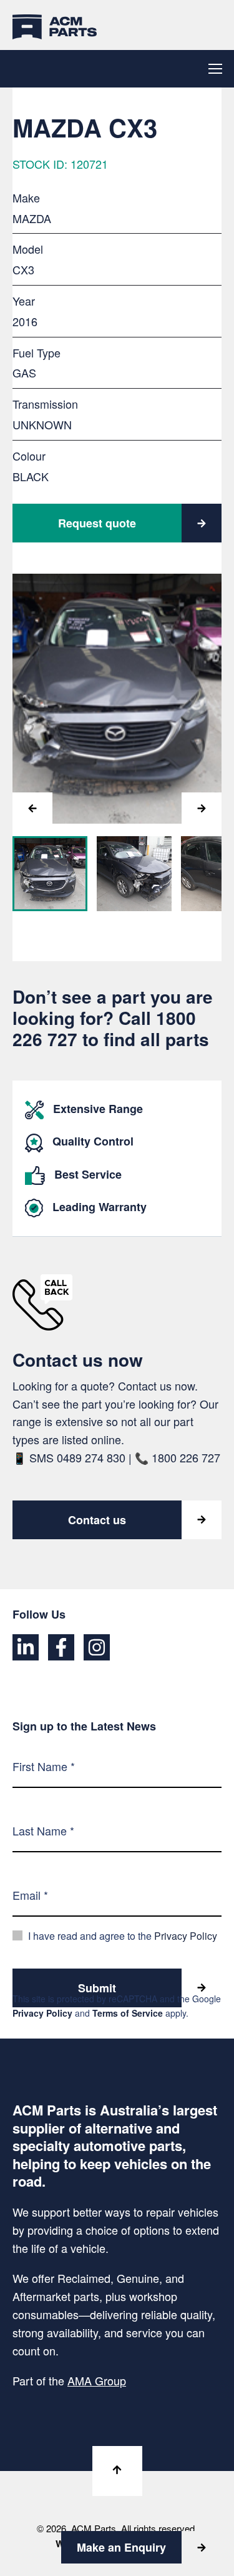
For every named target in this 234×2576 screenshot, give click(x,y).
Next (202, 808)
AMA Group (97, 2380)
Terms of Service (128, 2012)
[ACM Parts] (55, 25)
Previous (32, 808)
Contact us (97, 1520)
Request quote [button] (97, 523)
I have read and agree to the (123, 1936)
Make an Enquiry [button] (121, 2547)
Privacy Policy (186, 1936)
